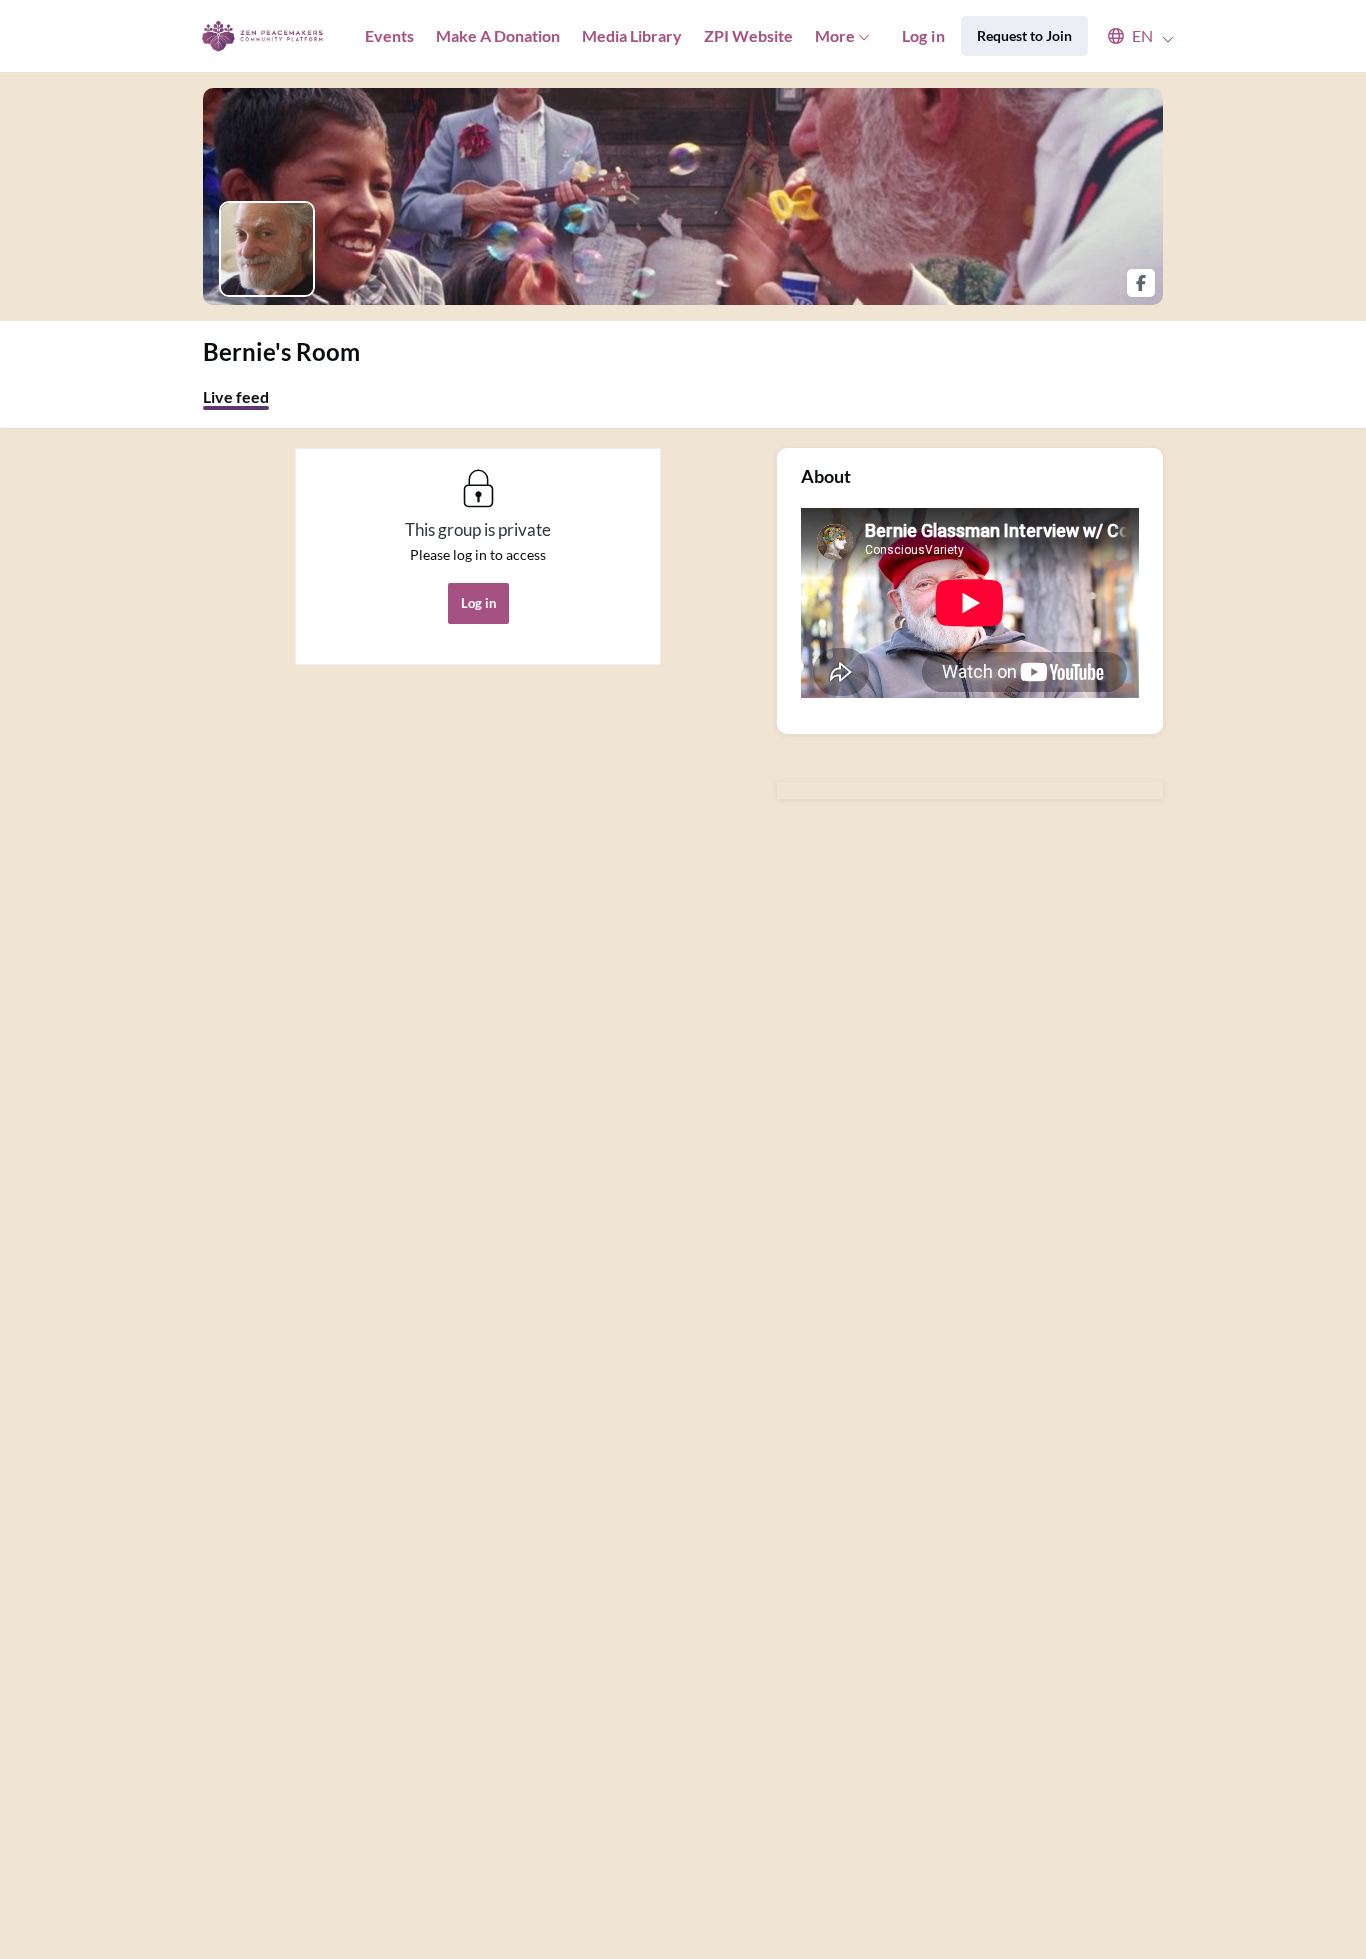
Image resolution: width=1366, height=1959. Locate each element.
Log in (923, 35)
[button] (1131, 36)
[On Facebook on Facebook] (1141, 283)
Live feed (236, 396)
